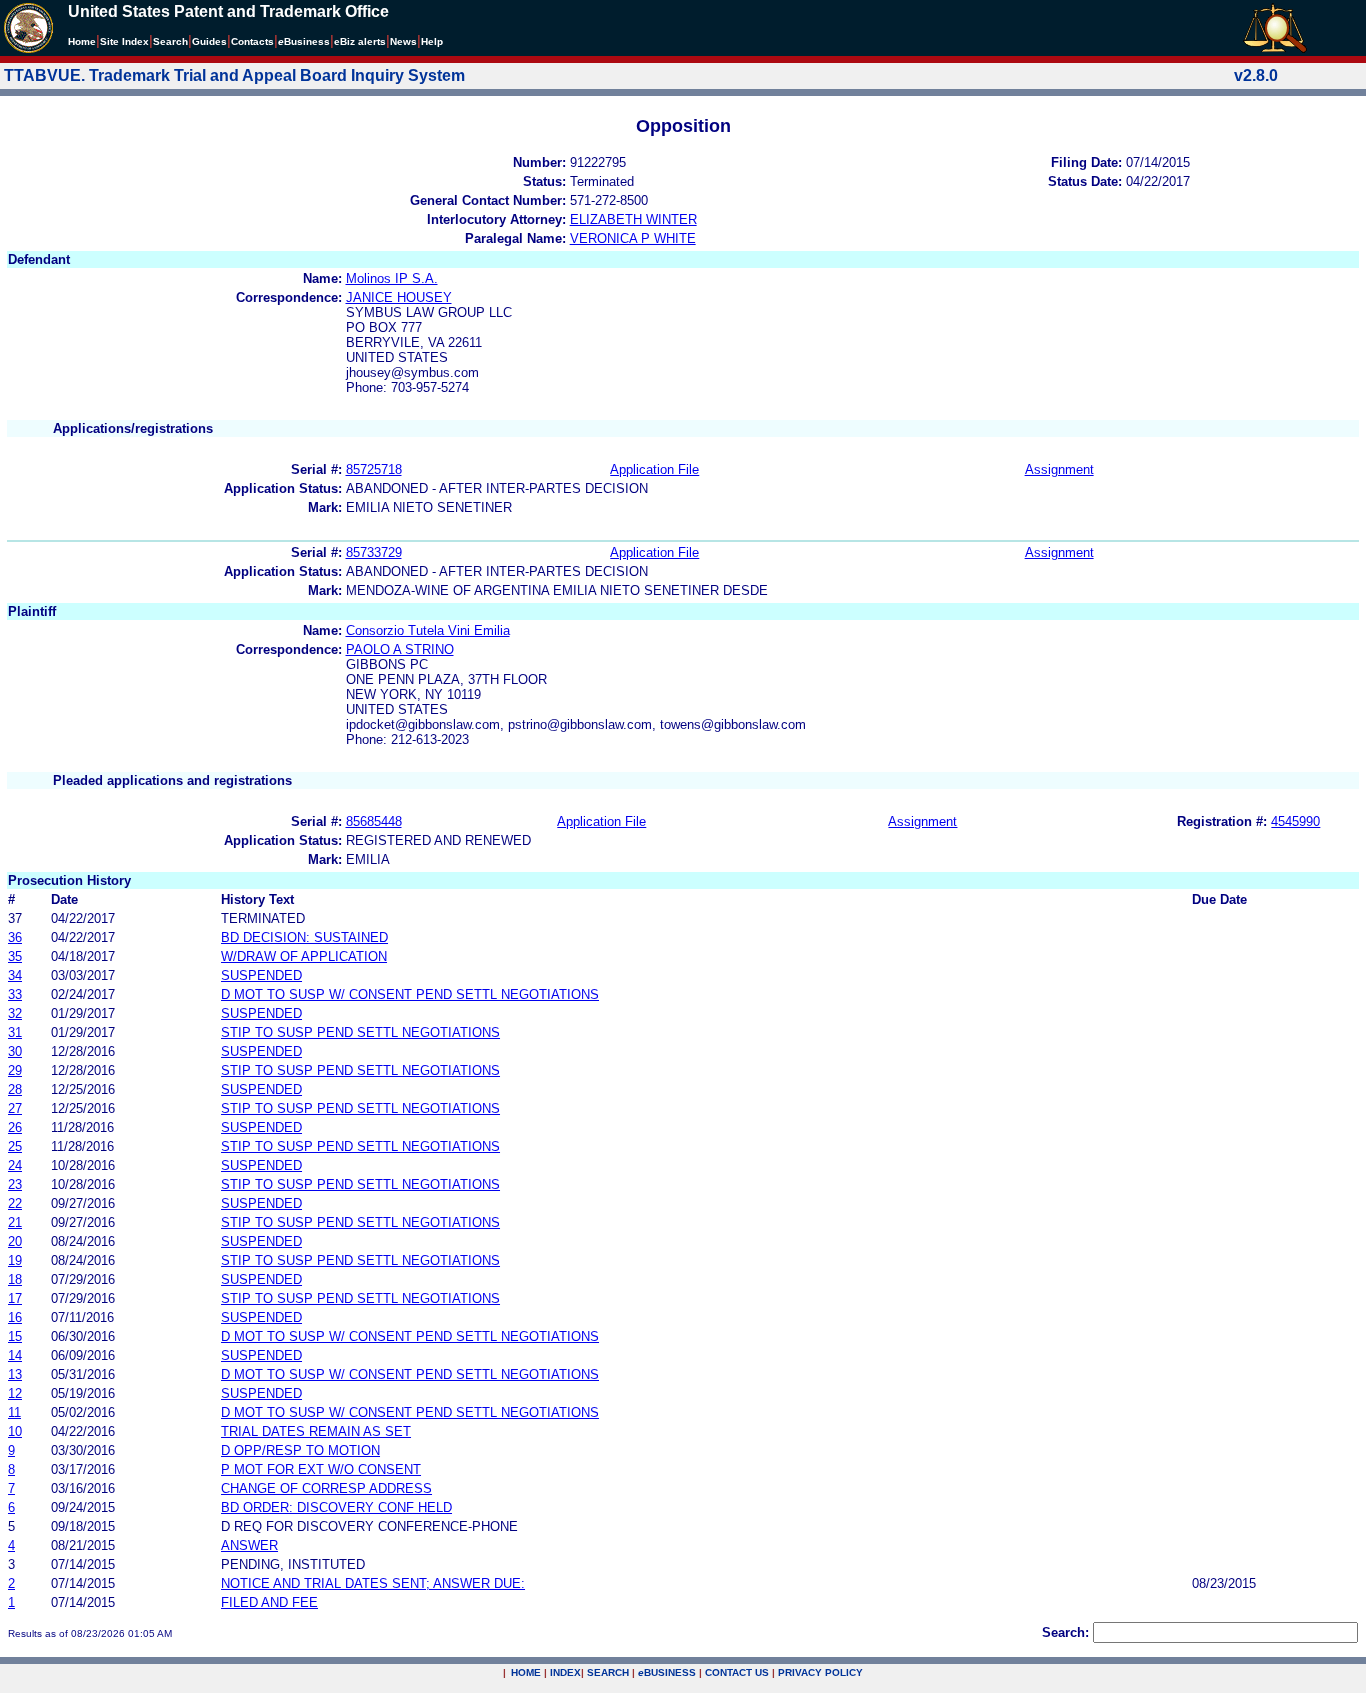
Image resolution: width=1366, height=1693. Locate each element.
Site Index (124, 41)
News (403, 41)
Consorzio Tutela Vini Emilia (428, 630)
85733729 (374, 552)
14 (15, 1355)
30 (15, 1051)
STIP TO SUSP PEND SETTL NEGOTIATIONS (360, 1032)
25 (15, 1146)
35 (15, 956)
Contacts (252, 41)
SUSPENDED (261, 975)
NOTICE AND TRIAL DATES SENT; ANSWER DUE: (373, 1583)
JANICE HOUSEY (399, 297)
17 (15, 1298)
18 (15, 1279)
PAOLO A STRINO (400, 649)
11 (14, 1412)
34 (15, 975)
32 (15, 1013)
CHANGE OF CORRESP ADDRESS (326, 1488)
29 (15, 1070)
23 (15, 1184)
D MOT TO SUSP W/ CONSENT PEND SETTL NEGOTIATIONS (410, 994)
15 (15, 1336)
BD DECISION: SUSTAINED (304, 937)
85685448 (374, 821)
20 (15, 1241)
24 (15, 1165)
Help (432, 41)
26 (15, 1127)
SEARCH (608, 1672)
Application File (654, 469)
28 (15, 1089)
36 (15, 937)
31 (15, 1032)
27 (15, 1108)
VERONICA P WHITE (633, 238)
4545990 (1295, 821)
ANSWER (249, 1545)
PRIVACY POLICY (820, 1672)
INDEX (565, 1672)
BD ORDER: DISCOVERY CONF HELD (336, 1507)
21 (15, 1222)
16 (15, 1317)
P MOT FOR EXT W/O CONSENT (321, 1469)
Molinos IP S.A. (392, 278)
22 (15, 1203)
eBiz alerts (360, 41)
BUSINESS (667, 1672)
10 (15, 1431)
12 (15, 1393)
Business (304, 41)
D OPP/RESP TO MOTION (300, 1450)
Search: (1065, 1632)
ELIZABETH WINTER (633, 219)
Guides (209, 41)
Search (170, 41)
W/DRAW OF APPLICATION (304, 956)
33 (15, 994)
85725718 (374, 469)
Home (82, 41)
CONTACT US (737, 1672)
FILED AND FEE (269, 1602)
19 (15, 1260)
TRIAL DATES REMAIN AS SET (316, 1431)
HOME (526, 1672)
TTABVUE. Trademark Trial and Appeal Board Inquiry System (234, 75)
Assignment (1059, 469)
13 (15, 1374)
